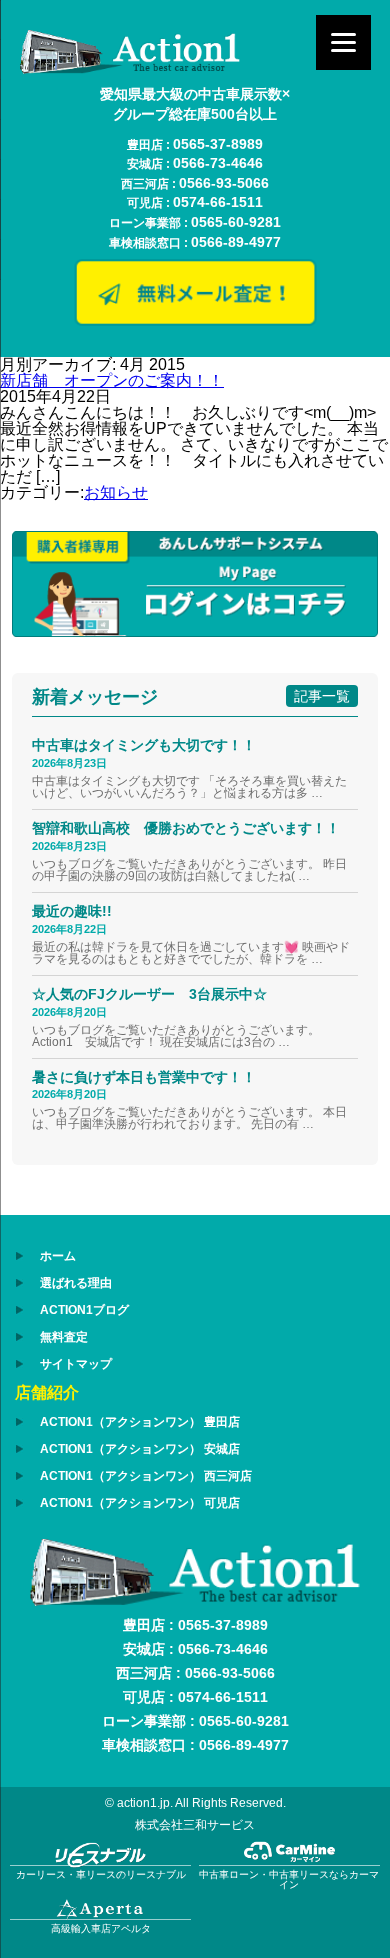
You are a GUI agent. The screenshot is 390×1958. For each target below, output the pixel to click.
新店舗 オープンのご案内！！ (112, 380)
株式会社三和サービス (195, 1825)
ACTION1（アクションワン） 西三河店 (146, 1476)
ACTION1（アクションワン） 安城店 (140, 1449)
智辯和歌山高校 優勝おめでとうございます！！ (186, 828)
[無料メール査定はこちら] (195, 318)
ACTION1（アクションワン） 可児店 (140, 1503)
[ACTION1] (130, 68)
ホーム (58, 1256)
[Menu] (343, 42)
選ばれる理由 (76, 1283)
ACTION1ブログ (84, 1310)
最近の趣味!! (72, 911)
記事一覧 (322, 696)
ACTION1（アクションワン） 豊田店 (140, 1422)
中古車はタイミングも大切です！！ (144, 745)
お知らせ (116, 492)
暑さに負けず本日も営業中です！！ (144, 1077)
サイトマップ (76, 1364)
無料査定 (64, 1337)
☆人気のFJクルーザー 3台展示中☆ (156, 994)
